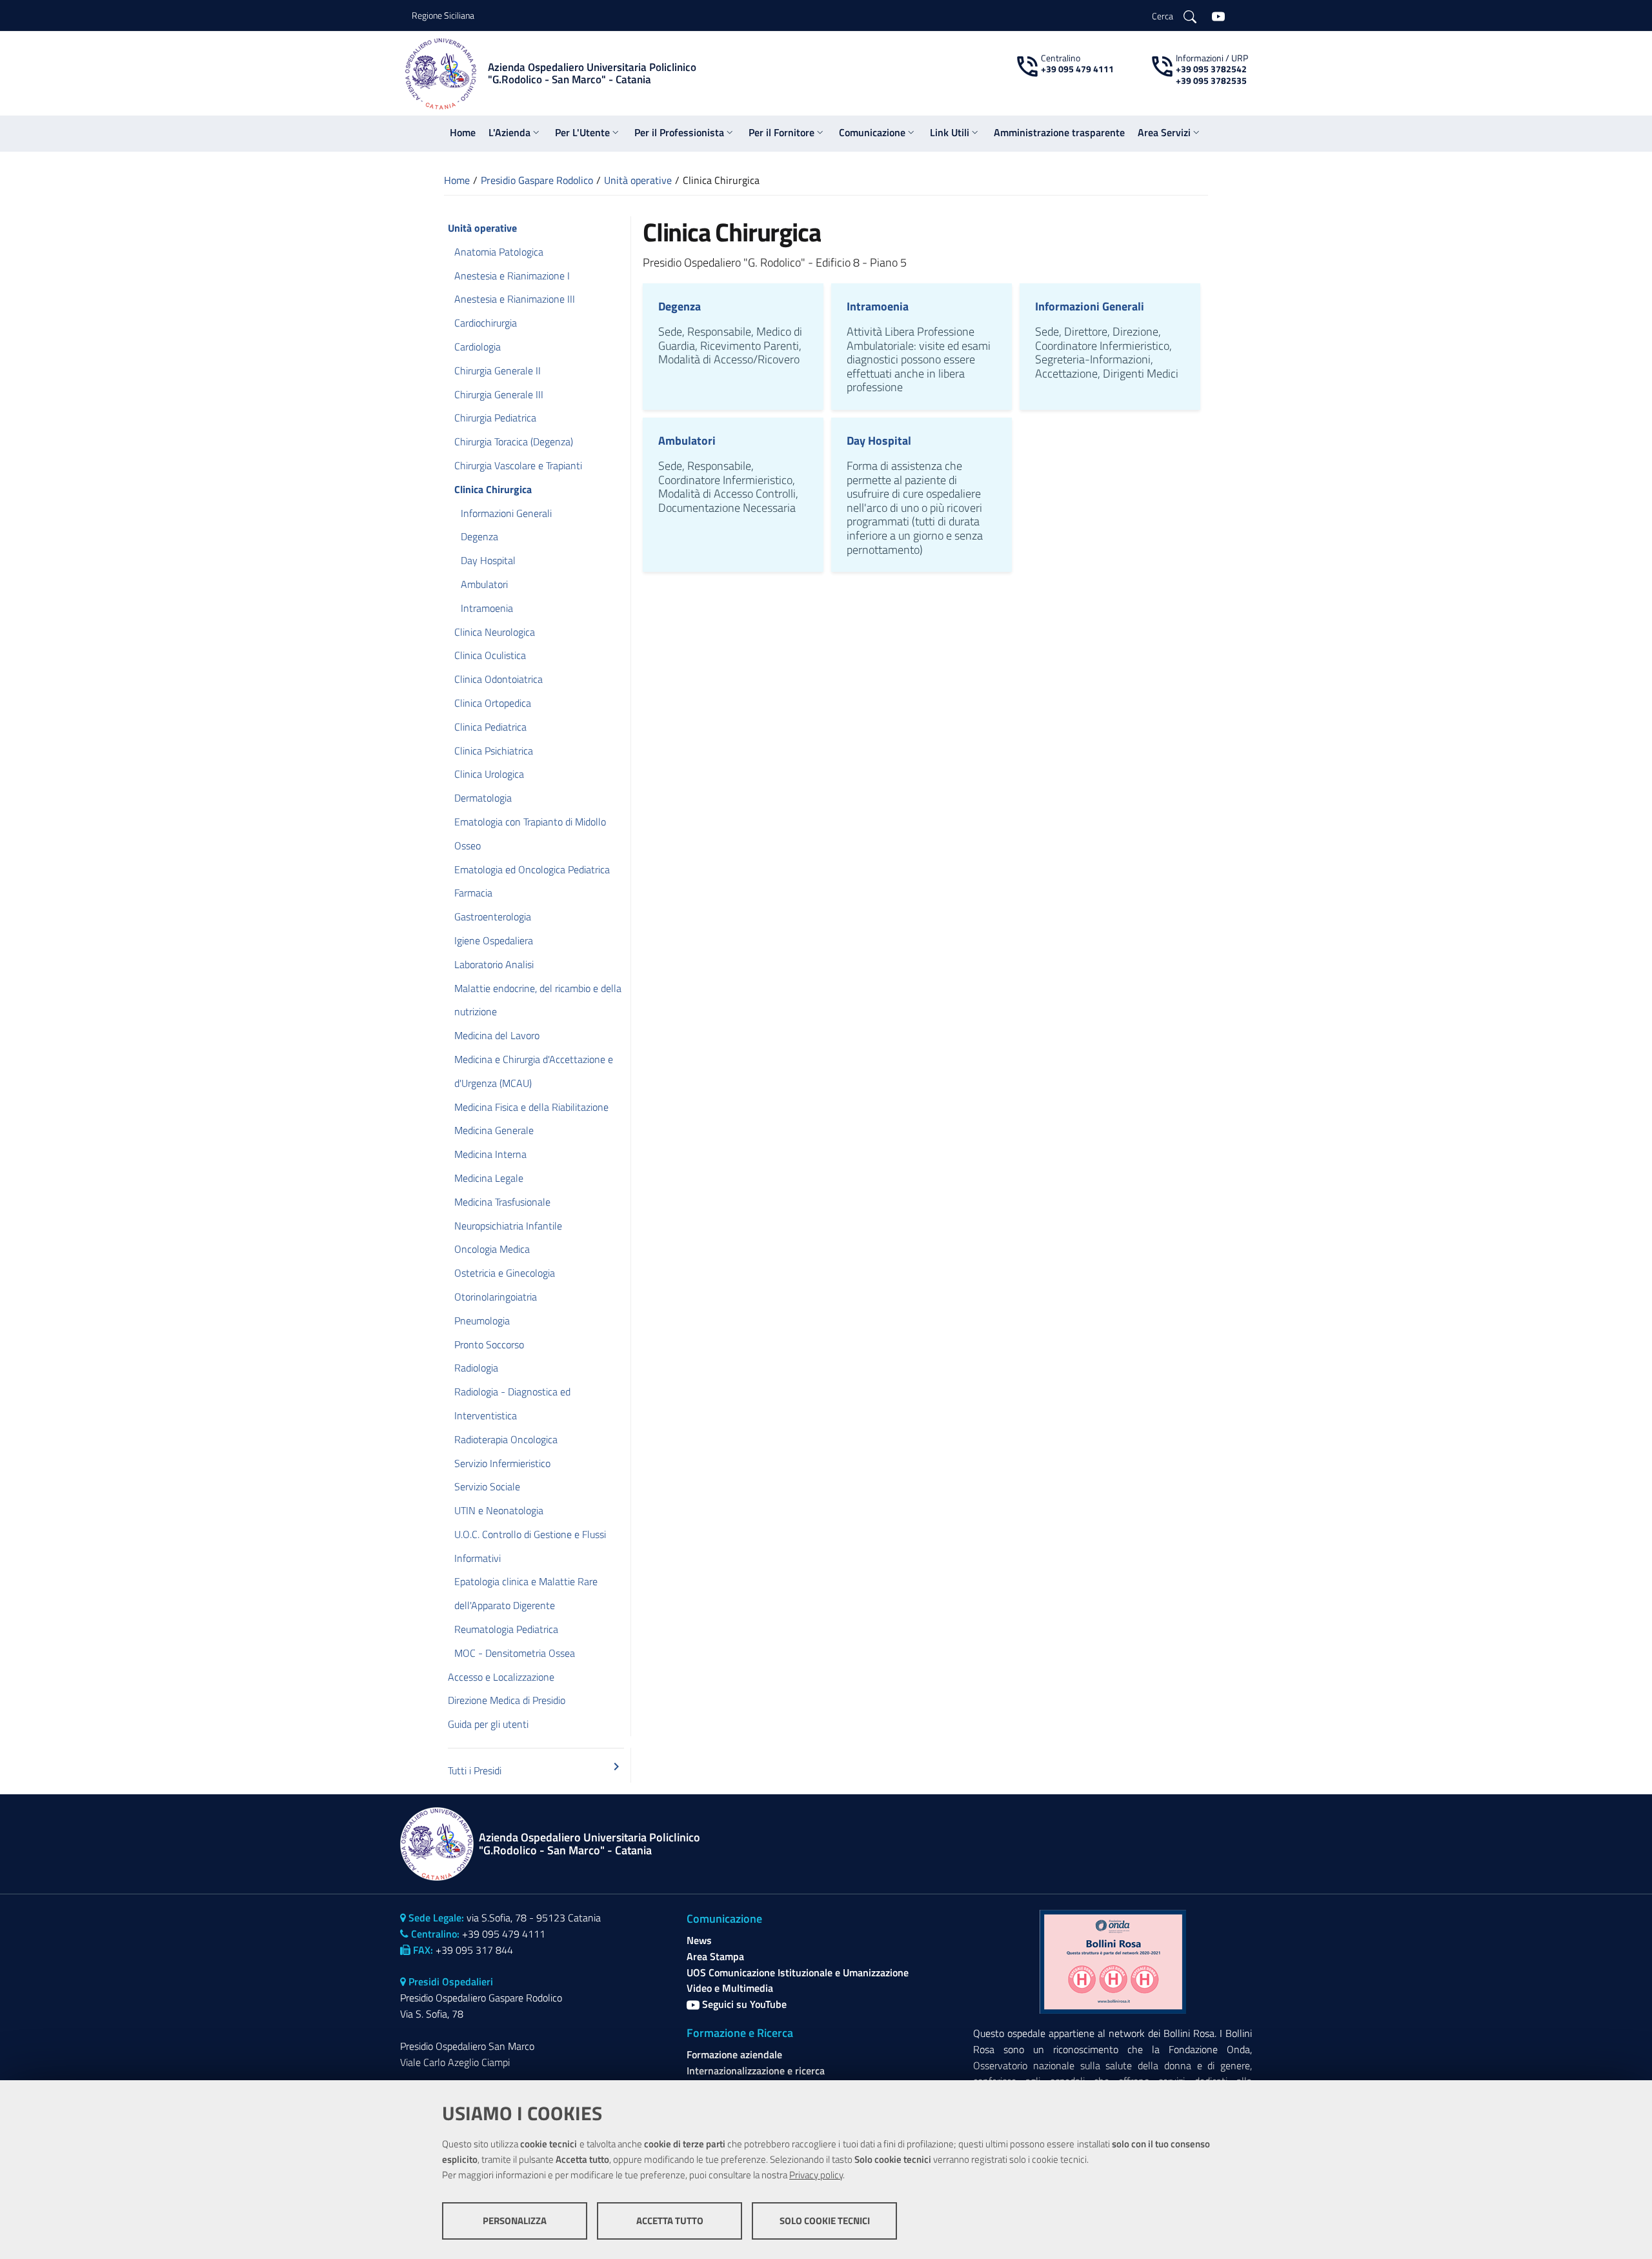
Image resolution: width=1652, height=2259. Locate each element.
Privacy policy (816, 2175)
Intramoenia (878, 306)
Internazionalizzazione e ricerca (756, 2071)
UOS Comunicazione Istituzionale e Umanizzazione (798, 1972)
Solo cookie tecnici (825, 2221)
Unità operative (638, 180)
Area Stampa (715, 1956)
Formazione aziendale (734, 2054)
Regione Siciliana (443, 15)
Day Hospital (879, 441)
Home (457, 180)
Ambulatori (687, 441)
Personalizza (515, 2221)
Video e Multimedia (730, 1988)
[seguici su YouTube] (1218, 15)
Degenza (680, 306)
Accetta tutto (670, 2221)
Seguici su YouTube (743, 2004)
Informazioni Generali (1090, 306)
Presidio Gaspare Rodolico (537, 180)
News (699, 1940)
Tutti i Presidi (536, 1768)
